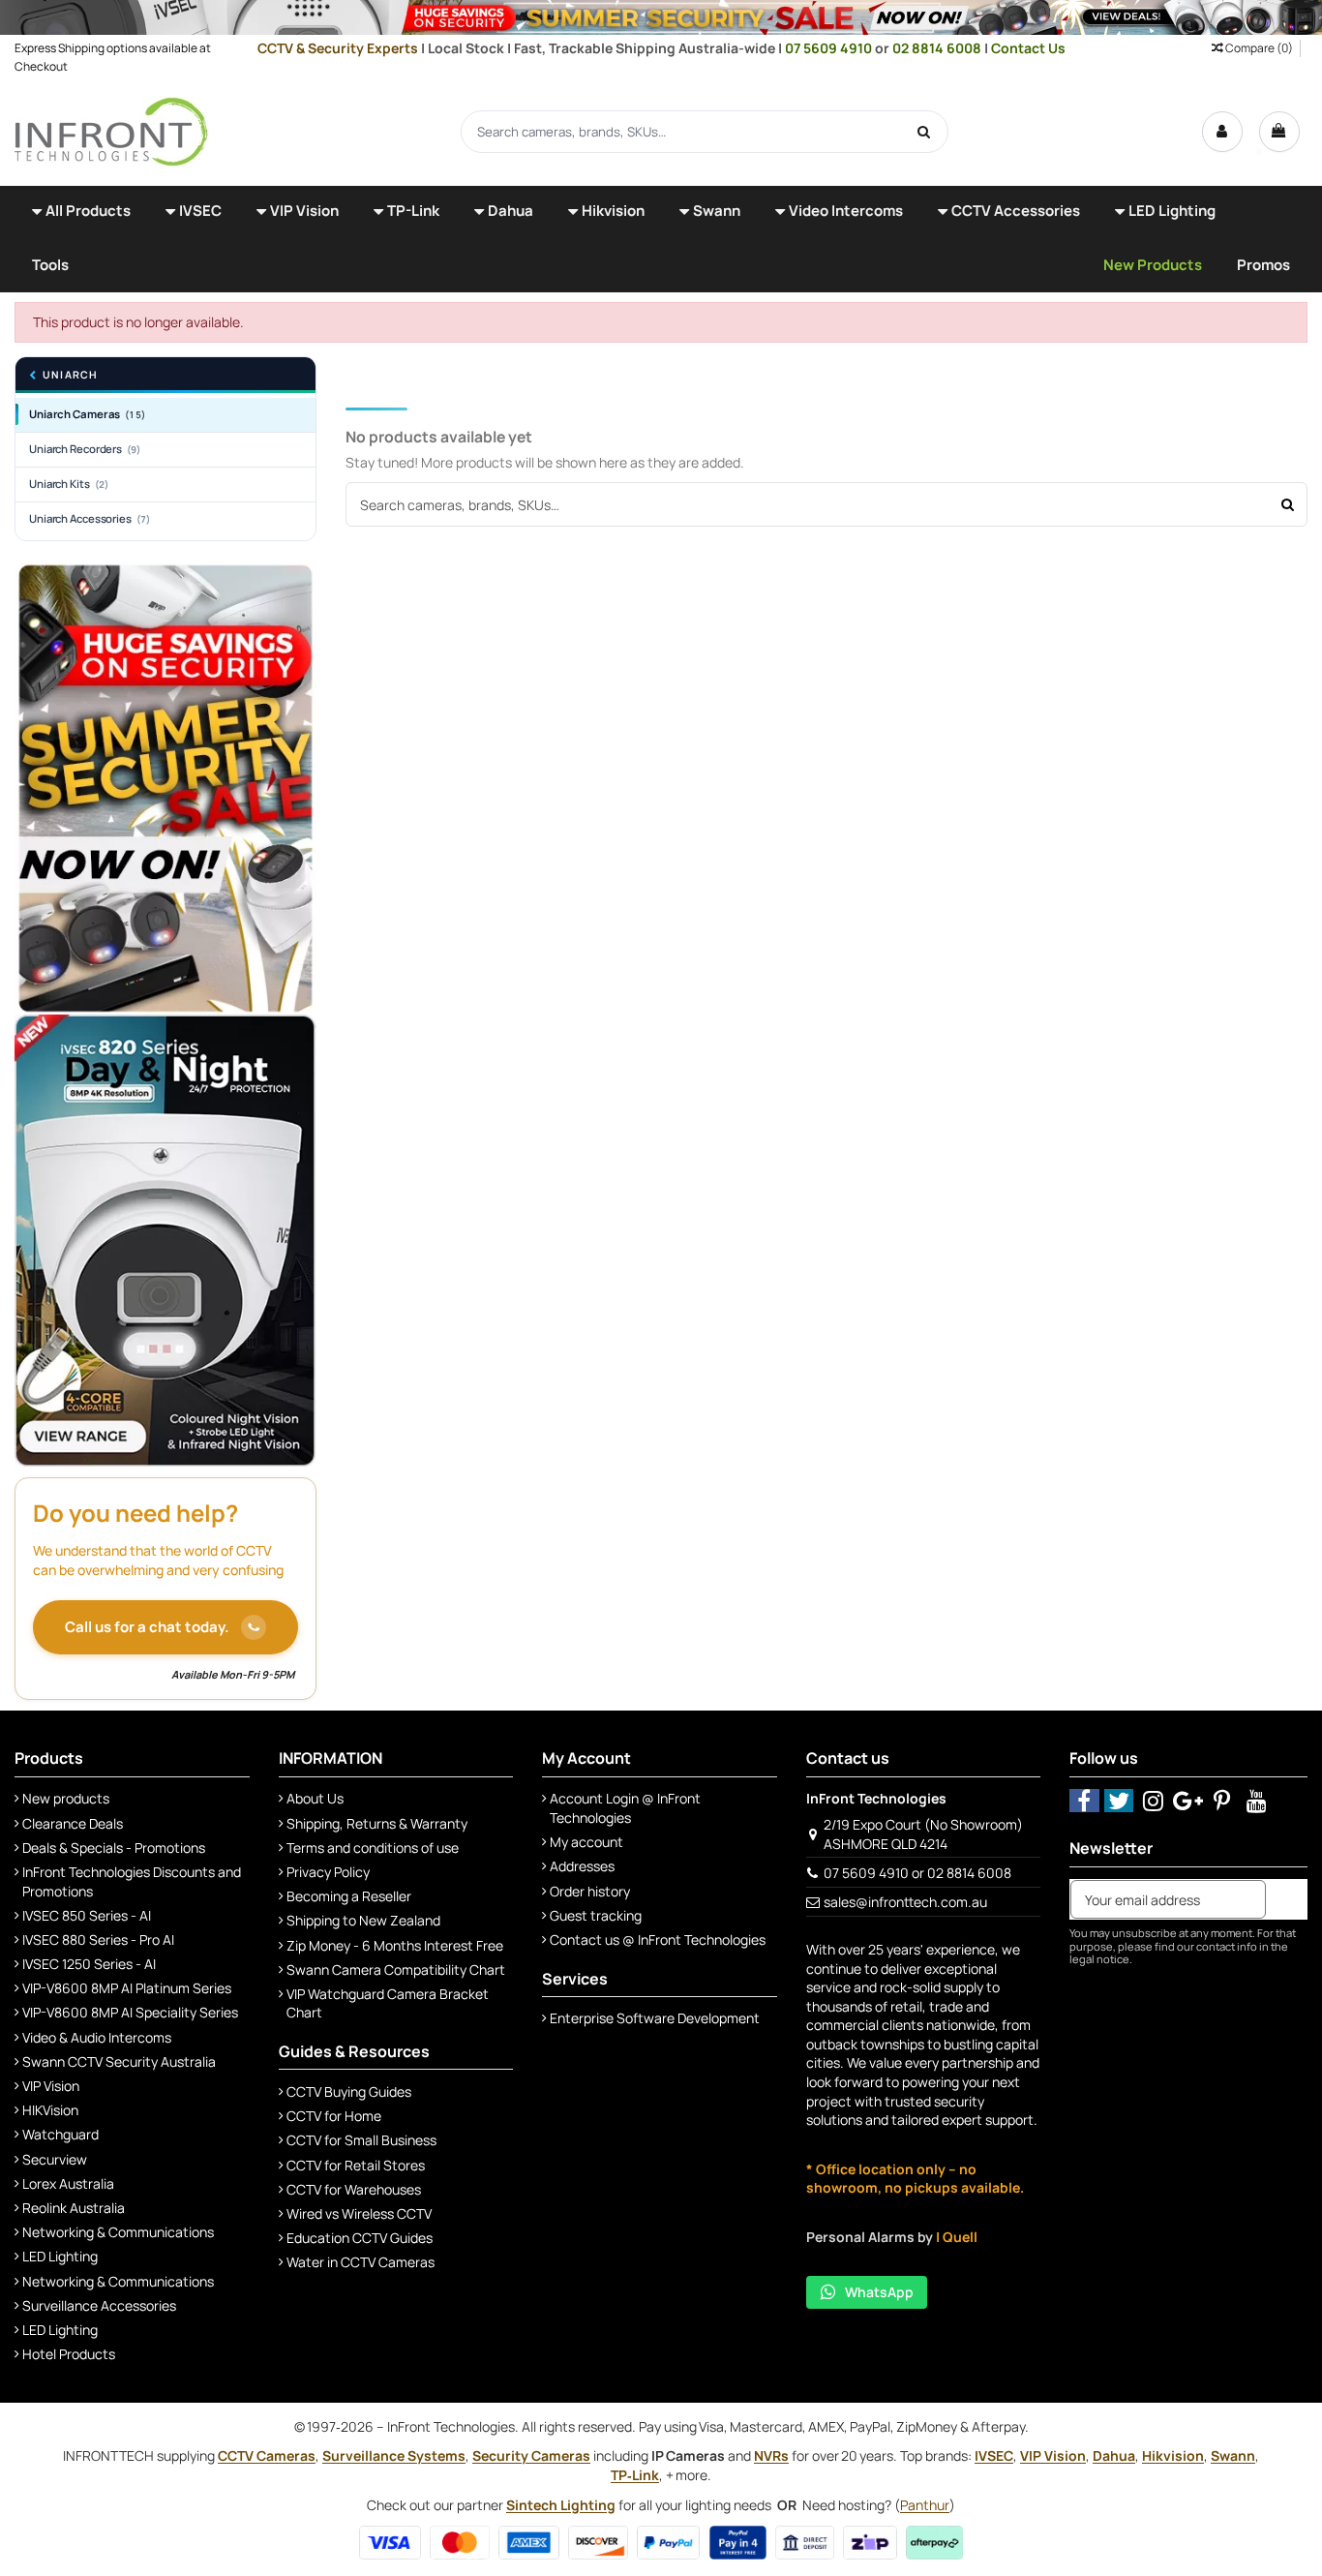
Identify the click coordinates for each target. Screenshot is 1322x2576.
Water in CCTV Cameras (361, 2262)
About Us (315, 1798)
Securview (55, 2159)
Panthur (925, 2505)
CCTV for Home (334, 2116)
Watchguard (60, 2134)
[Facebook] (1084, 1800)
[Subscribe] (1286, 1899)
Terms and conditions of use (373, 1848)
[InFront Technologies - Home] (111, 129)
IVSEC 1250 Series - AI (89, 1964)
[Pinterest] (1223, 1800)
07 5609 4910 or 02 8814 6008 (917, 1873)
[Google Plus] (1188, 1800)
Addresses (582, 1866)
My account (586, 1842)
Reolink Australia (74, 2208)
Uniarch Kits (69, 484)
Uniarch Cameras (87, 414)
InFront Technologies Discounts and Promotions (132, 1881)
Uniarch (70, 375)
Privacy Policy (328, 1872)
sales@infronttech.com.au (905, 1902)
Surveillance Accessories (99, 2305)
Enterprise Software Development (655, 2018)
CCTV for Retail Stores (356, 2165)
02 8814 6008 (938, 48)
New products (66, 1798)
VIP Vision (51, 2086)
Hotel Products (69, 2354)
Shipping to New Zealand (363, 1920)
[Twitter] (1119, 1800)
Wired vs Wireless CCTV (359, 2213)
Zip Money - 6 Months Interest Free (395, 1945)
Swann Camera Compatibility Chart (396, 1970)
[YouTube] (1257, 1800)
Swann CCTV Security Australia (119, 2061)
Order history (590, 1891)
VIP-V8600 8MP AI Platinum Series (127, 1988)
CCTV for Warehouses (354, 2189)
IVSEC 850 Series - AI (87, 1915)
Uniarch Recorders (85, 449)
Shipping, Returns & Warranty (377, 1823)
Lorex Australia (68, 2183)
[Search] (924, 132)
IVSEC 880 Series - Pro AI (98, 1940)
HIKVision (50, 2110)
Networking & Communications (118, 2232)
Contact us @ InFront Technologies (658, 1940)
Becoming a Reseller (349, 1896)
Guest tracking (596, 1915)
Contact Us (1028, 48)
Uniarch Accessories (90, 518)
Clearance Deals (73, 1823)
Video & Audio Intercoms (97, 2037)
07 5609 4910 (830, 48)
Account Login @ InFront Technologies (625, 1808)
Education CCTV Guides (360, 2238)
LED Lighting (60, 2256)
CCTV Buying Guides (349, 2091)
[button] (81, 212)
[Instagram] (1153, 1800)
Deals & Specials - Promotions (114, 1848)
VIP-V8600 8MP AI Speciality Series (130, 2012)
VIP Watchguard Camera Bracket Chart (388, 2003)
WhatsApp (879, 2292)
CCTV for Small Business (361, 2140)
